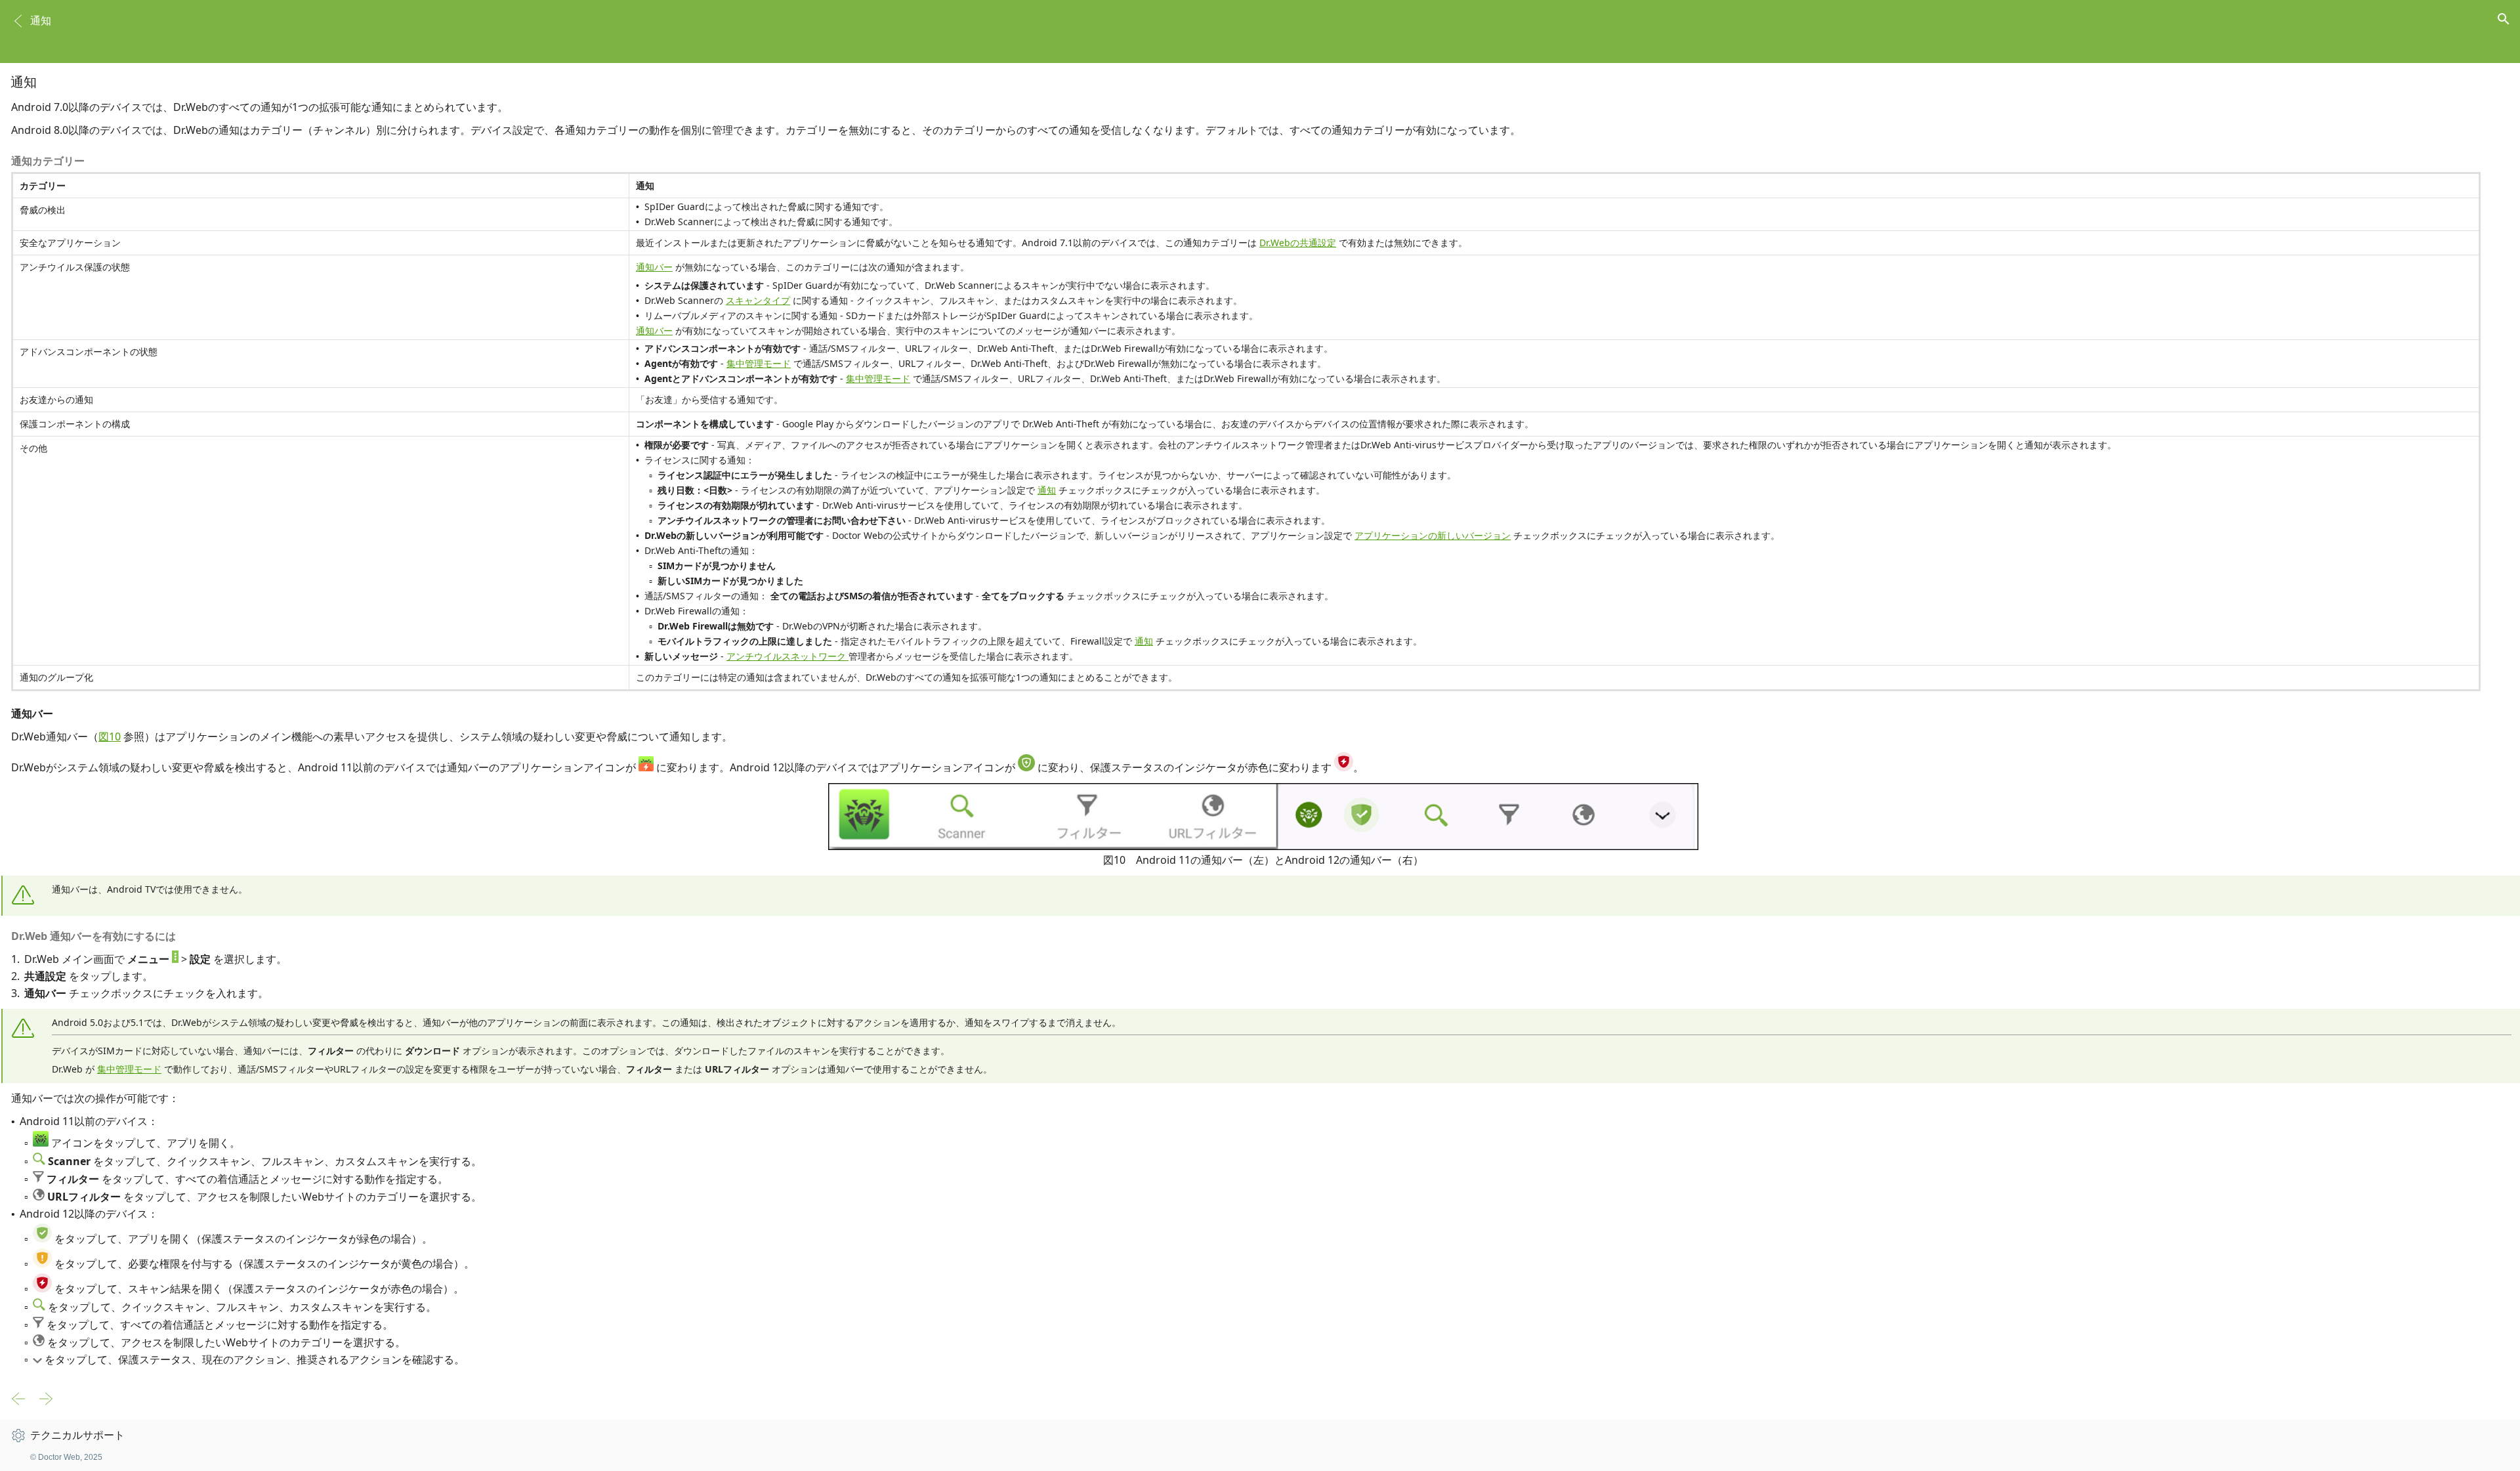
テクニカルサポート (77, 1435)
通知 (1047, 490)
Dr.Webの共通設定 (1298, 243)
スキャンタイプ (758, 300)
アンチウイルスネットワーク (787, 656)
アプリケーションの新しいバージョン (1433, 535)
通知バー (654, 267)
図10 (110, 736)
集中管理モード (759, 363)
